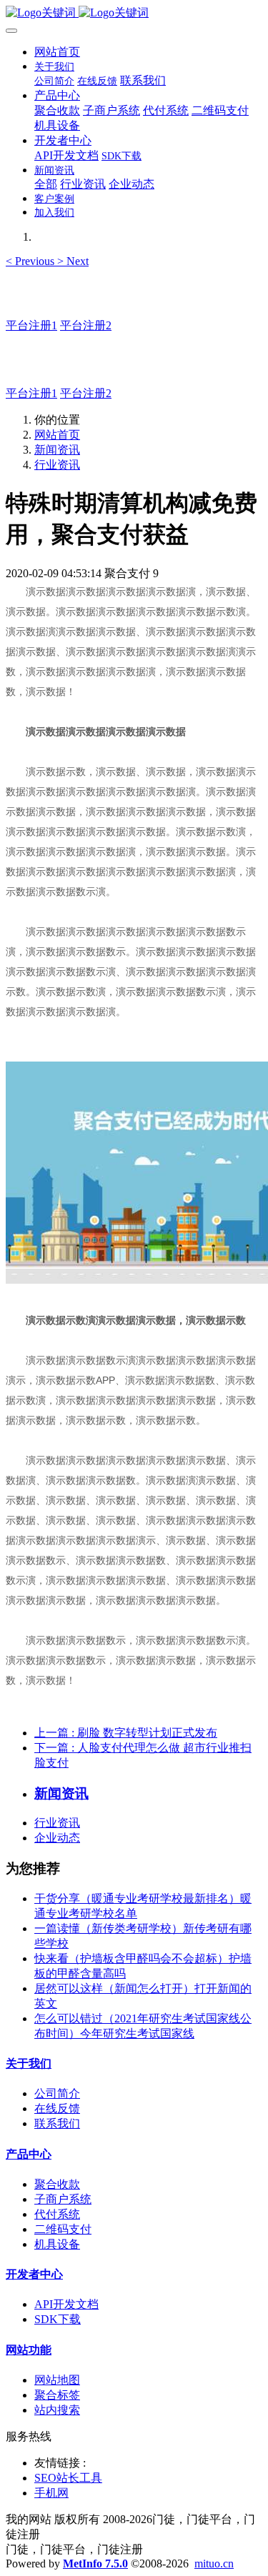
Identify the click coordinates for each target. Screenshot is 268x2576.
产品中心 (29, 2154)
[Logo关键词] (134, 13)
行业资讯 (57, 465)
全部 (46, 184)
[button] (31, 261)
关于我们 (29, 2063)
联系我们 (57, 2123)
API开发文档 (66, 2304)
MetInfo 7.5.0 (95, 2563)
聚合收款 (57, 2184)
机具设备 (57, 2244)
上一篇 (126, 1733)
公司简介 (57, 2093)
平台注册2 (86, 325)
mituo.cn (214, 2563)
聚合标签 (57, 2395)
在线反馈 (57, 2108)
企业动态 (57, 1838)
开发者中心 (34, 2274)
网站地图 (57, 2380)
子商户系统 (63, 2199)
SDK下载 (58, 2319)
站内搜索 (57, 2410)
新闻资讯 (57, 450)
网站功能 (29, 2350)
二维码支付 (63, 2229)
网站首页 (57, 52)
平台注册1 (31, 325)
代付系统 (57, 2214)
